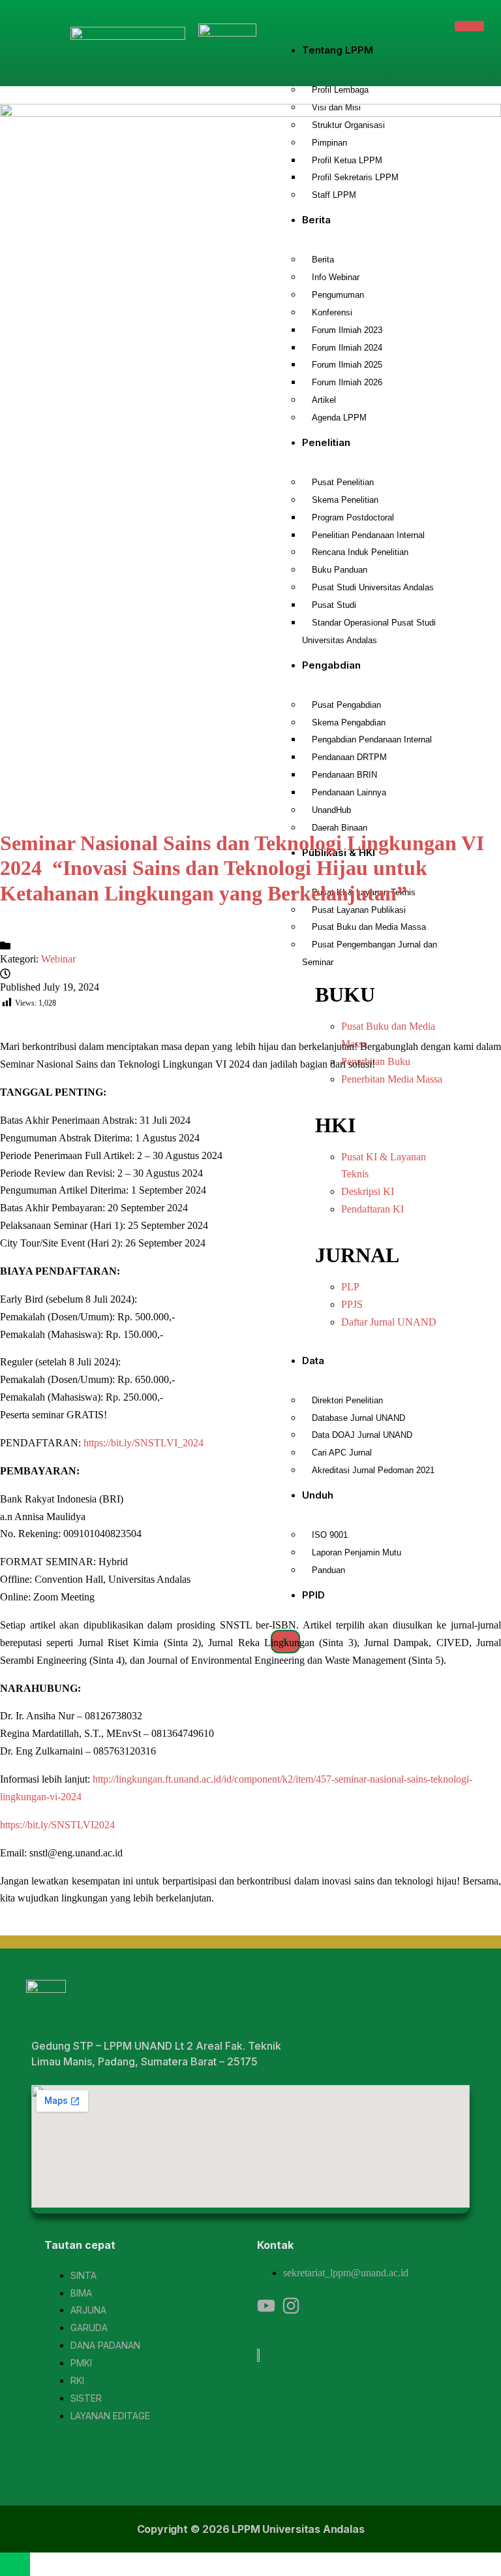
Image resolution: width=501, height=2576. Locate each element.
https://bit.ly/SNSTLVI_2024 (144, 1443)
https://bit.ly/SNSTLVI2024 (57, 1825)
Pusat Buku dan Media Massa (369, 927)
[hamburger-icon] (469, 26)
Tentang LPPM (338, 50)
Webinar (58, 959)
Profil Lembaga (340, 90)
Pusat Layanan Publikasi (359, 910)
